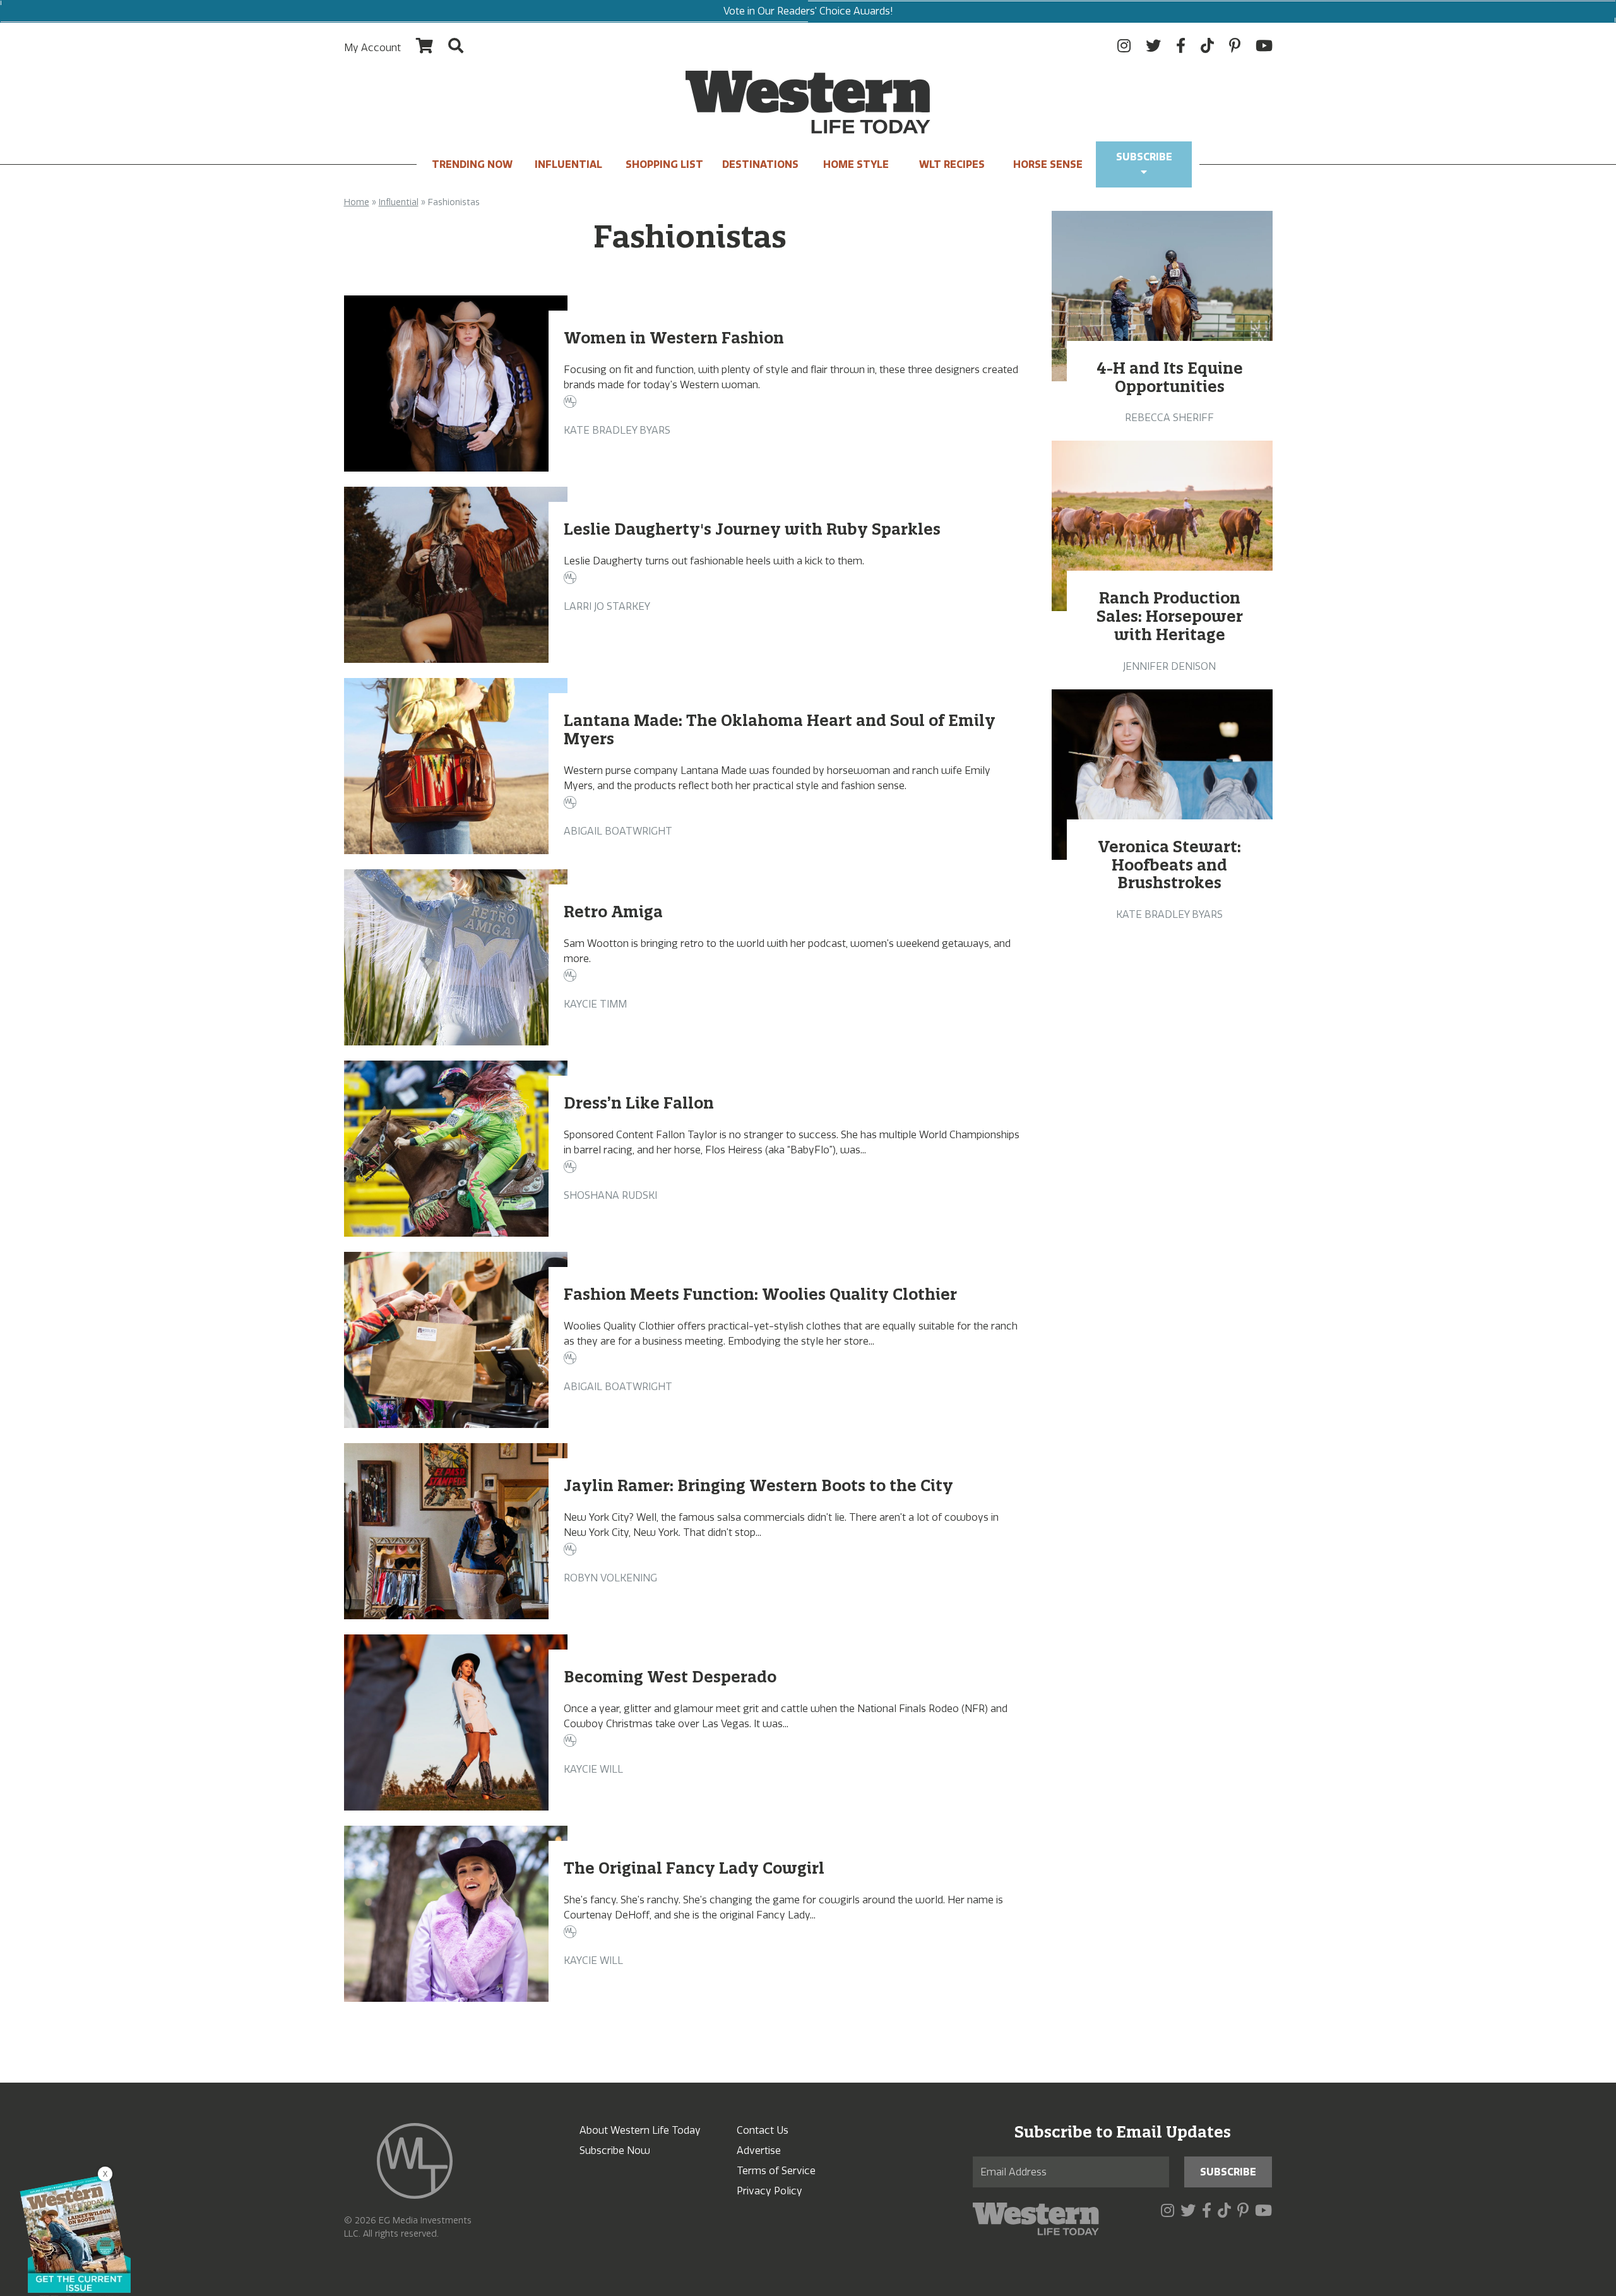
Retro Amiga (613, 912)
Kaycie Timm (595, 1004)
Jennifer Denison (1169, 666)
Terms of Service (776, 2171)
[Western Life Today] (808, 102)
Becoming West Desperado (670, 1677)
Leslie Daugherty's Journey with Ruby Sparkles (752, 529)
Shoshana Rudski (610, 1195)
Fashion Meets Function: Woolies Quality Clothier (760, 1294)
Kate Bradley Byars (617, 430)
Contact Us (763, 2130)
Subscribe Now (615, 2150)
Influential (399, 202)
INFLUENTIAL (568, 164)
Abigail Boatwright (618, 831)
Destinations (760, 164)
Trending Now (472, 164)
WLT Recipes (952, 164)
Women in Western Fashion (674, 338)
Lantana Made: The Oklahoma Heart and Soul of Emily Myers (780, 729)
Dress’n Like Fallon (639, 1103)
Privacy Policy (769, 2191)
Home (357, 202)
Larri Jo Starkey (607, 606)
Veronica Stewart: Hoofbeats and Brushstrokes (1170, 865)
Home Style (856, 164)
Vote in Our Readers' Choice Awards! (808, 11)
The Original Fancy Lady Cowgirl (694, 1868)
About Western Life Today (640, 2130)
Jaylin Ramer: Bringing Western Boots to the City (758, 1485)
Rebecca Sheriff (1169, 418)
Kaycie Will (593, 1769)
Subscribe (1144, 157)
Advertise (759, 2150)
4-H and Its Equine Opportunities (1170, 377)
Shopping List (664, 164)
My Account (372, 48)
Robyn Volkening (610, 1578)
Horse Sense (1048, 164)
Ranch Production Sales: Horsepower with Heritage (1170, 616)
